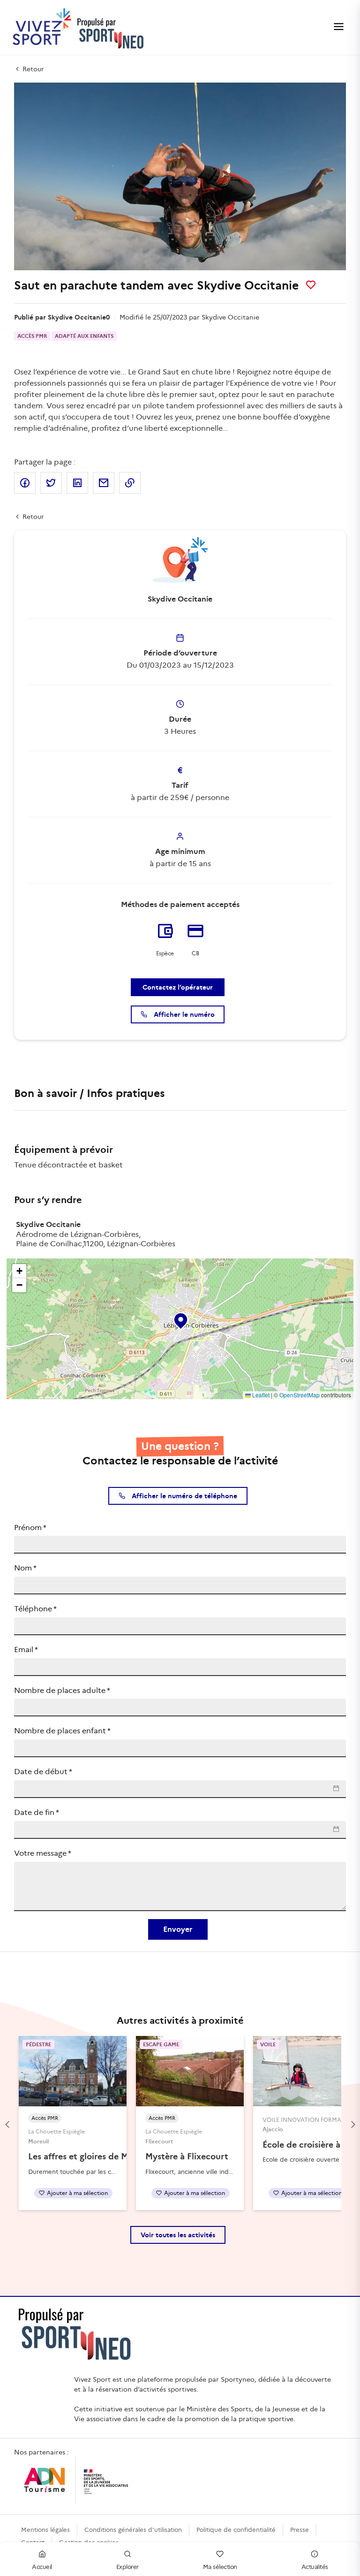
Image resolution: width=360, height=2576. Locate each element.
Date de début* (43, 1772)
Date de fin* (37, 1812)
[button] (180, 1319)
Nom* (25, 1568)
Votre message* (43, 1853)
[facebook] (25, 483)
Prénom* (30, 1528)
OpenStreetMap (300, 1395)
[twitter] (51, 483)
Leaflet (260, 1395)
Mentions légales (45, 2530)
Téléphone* (35, 1609)
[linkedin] (77, 483)
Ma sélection (220, 2567)
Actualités (315, 2567)
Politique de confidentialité (236, 2530)
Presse (300, 2530)
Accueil (42, 2567)
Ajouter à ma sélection (77, 2193)
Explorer (127, 2567)
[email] (104, 483)
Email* (26, 1650)
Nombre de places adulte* (62, 1690)
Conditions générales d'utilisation (133, 2530)
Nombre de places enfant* (62, 1731)
